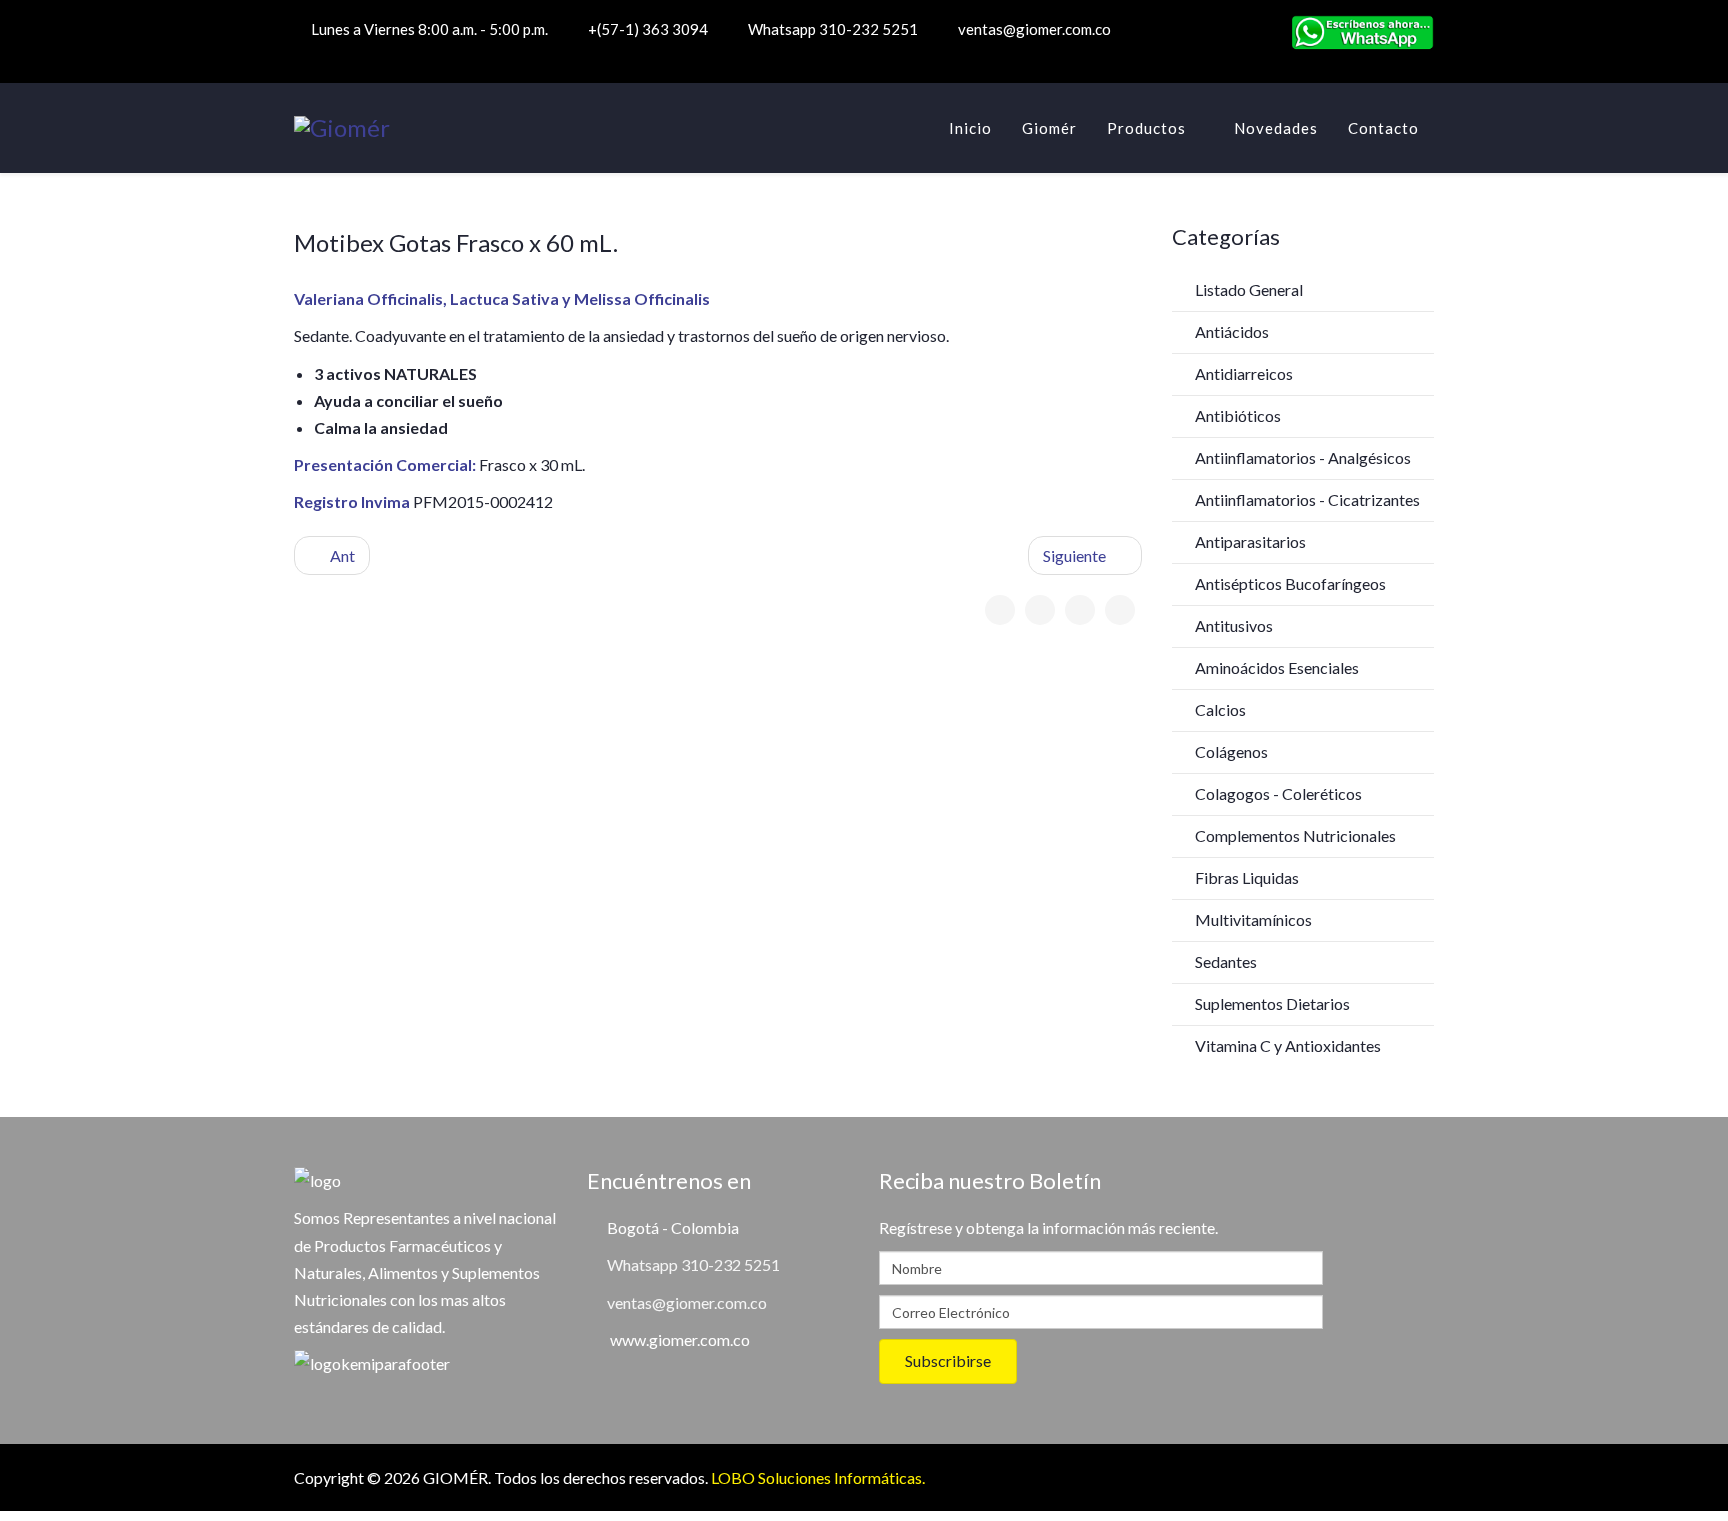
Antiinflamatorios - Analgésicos (1301, 457)
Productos (1146, 128)
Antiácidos (1230, 331)
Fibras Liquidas (1245, 877)
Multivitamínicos (1252, 919)
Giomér (1049, 128)
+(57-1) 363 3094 (648, 29)
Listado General (1247, 289)
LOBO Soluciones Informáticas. (818, 1477)
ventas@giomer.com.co (1034, 29)
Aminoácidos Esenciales (1275, 667)
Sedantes (1224, 961)
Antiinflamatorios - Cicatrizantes (1306, 499)
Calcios (1219, 709)
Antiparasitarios (1249, 541)
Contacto (1383, 128)
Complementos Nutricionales (1294, 835)
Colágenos (1230, 751)
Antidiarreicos (1242, 373)
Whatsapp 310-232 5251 (833, 29)
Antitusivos (1232, 625)
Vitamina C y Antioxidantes (1286, 1045)
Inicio (970, 128)
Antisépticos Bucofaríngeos (1289, 583)
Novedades (1276, 128)
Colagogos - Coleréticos (1277, 793)
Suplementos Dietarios (1271, 1003)
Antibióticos (1236, 415)
